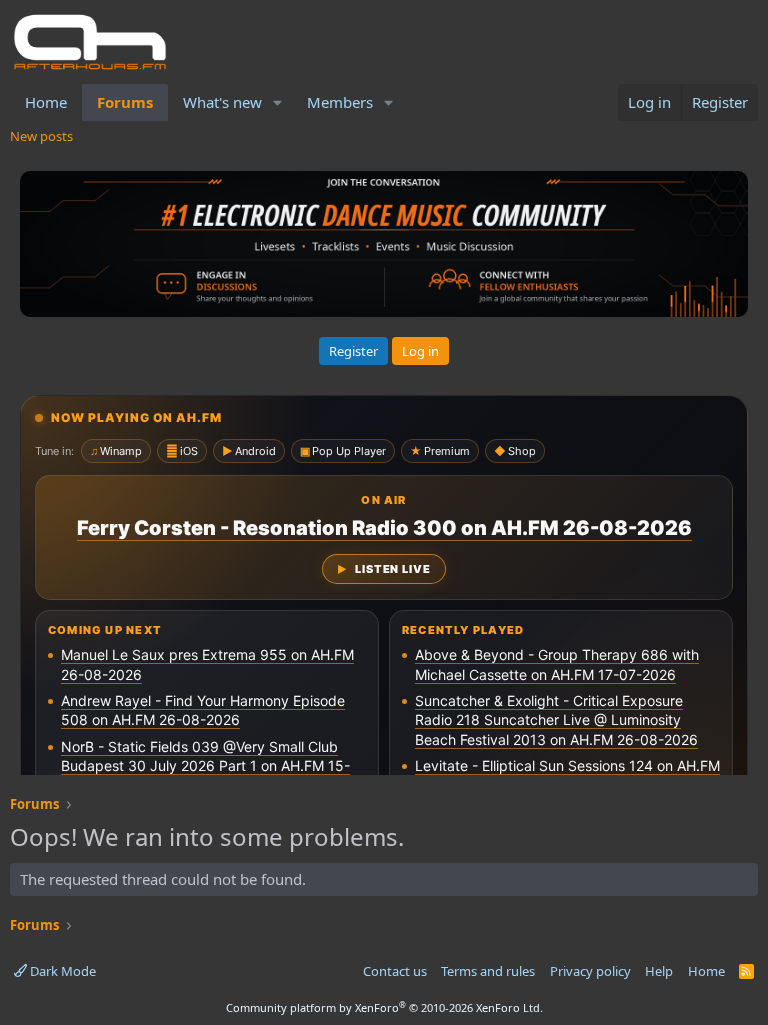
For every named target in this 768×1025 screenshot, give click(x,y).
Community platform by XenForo (384, 1007)
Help (659, 971)
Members (340, 102)
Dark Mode (61, 971)
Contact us (395, 971)
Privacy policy (590, 971)
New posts (41, 136)
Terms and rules (488, 971)
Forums (125, 102)
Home (46, 102)
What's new (222, 102)
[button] (278, 102)
